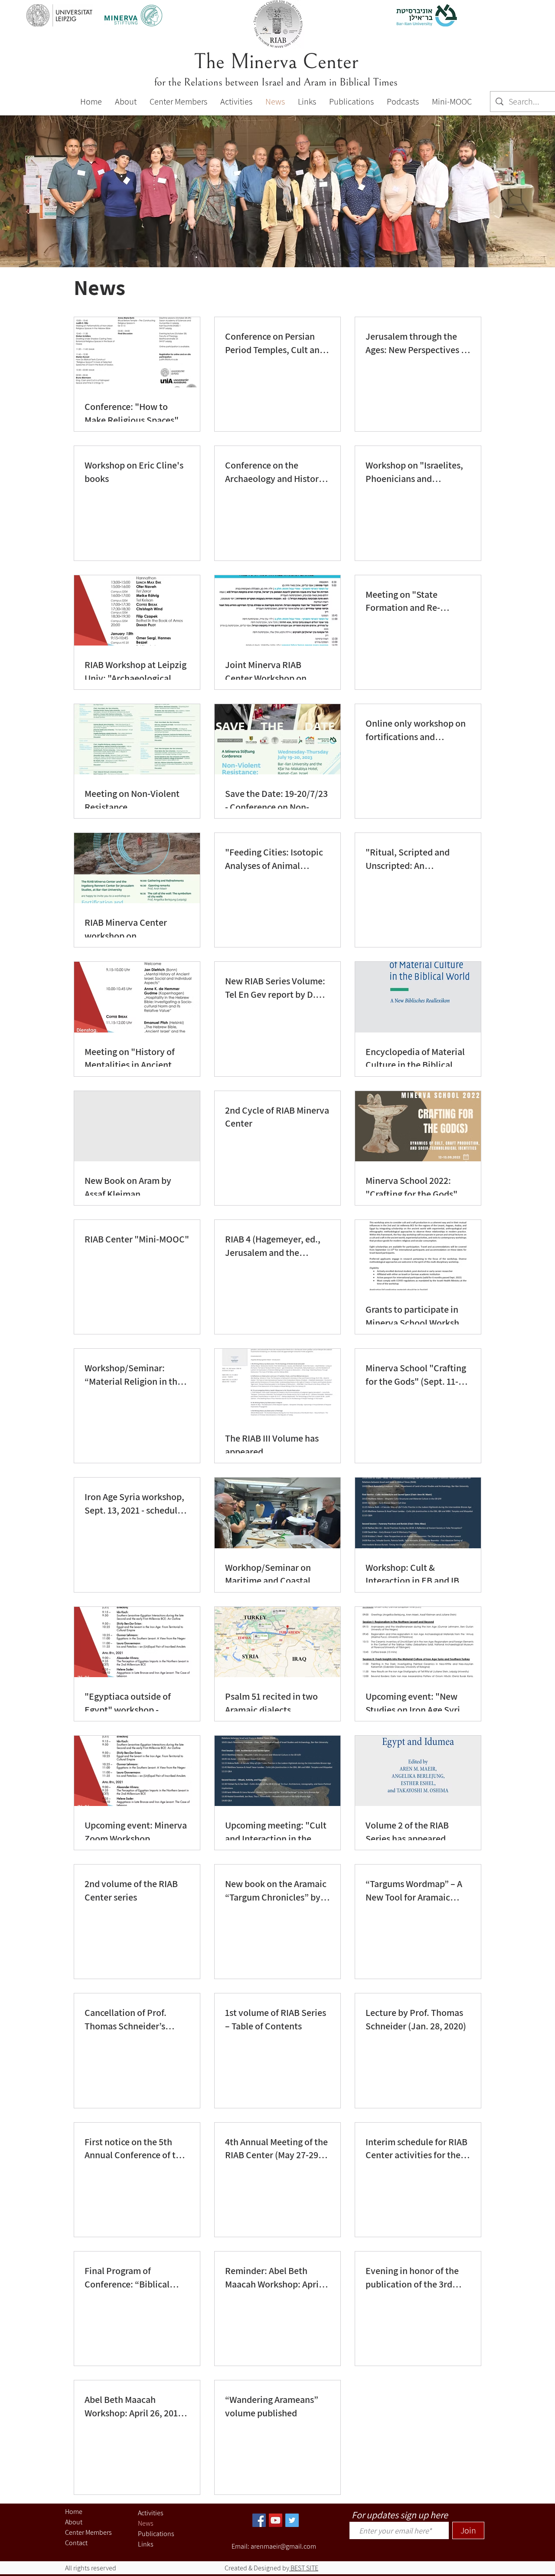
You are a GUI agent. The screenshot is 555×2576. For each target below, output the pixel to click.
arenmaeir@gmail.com (283, 2546)
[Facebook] (259, 2520)
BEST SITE (304, 2568)
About (74, 2522)
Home (74, 2512)
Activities (151, 2513)
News (146, 2523)
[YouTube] (276, 2520)
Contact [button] (76, 2543)
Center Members (88, 2532)
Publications (156, 2534)
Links (146, 2544)
